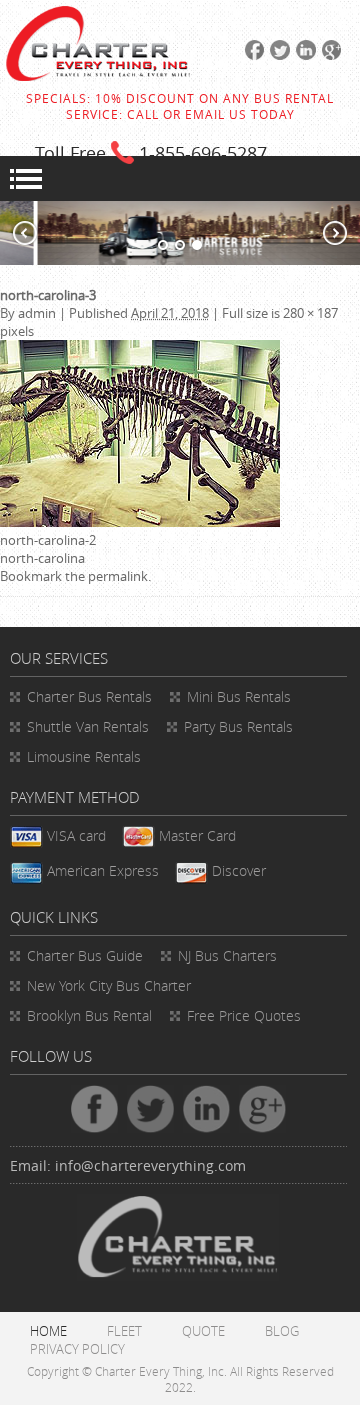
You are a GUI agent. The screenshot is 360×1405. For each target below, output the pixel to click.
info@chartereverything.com (150, 1165)
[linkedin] (303, 55)
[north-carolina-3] (140, 522)
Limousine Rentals (84, 756)
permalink (118, 576)
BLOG (282, 1331)
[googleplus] (329, 55)
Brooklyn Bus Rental (89, 1015)
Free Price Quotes (244, 1015)
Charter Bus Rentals (89, 696)
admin (37, 313)
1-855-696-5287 (203, 153)
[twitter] (277, 55)
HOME (48, 1331)
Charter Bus (85, 955)
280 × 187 (310, 313)
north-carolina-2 (48, 540)
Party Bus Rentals (238, 726)
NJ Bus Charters (227, 955)
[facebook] (252, 55)
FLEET (124, 1331)
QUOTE (203, 1331)
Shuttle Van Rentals (88, 726)
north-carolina (42, 558)
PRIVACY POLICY (77, 1349)
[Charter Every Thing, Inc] (98, 76)
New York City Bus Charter (109, 985)
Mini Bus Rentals (239, 696)
